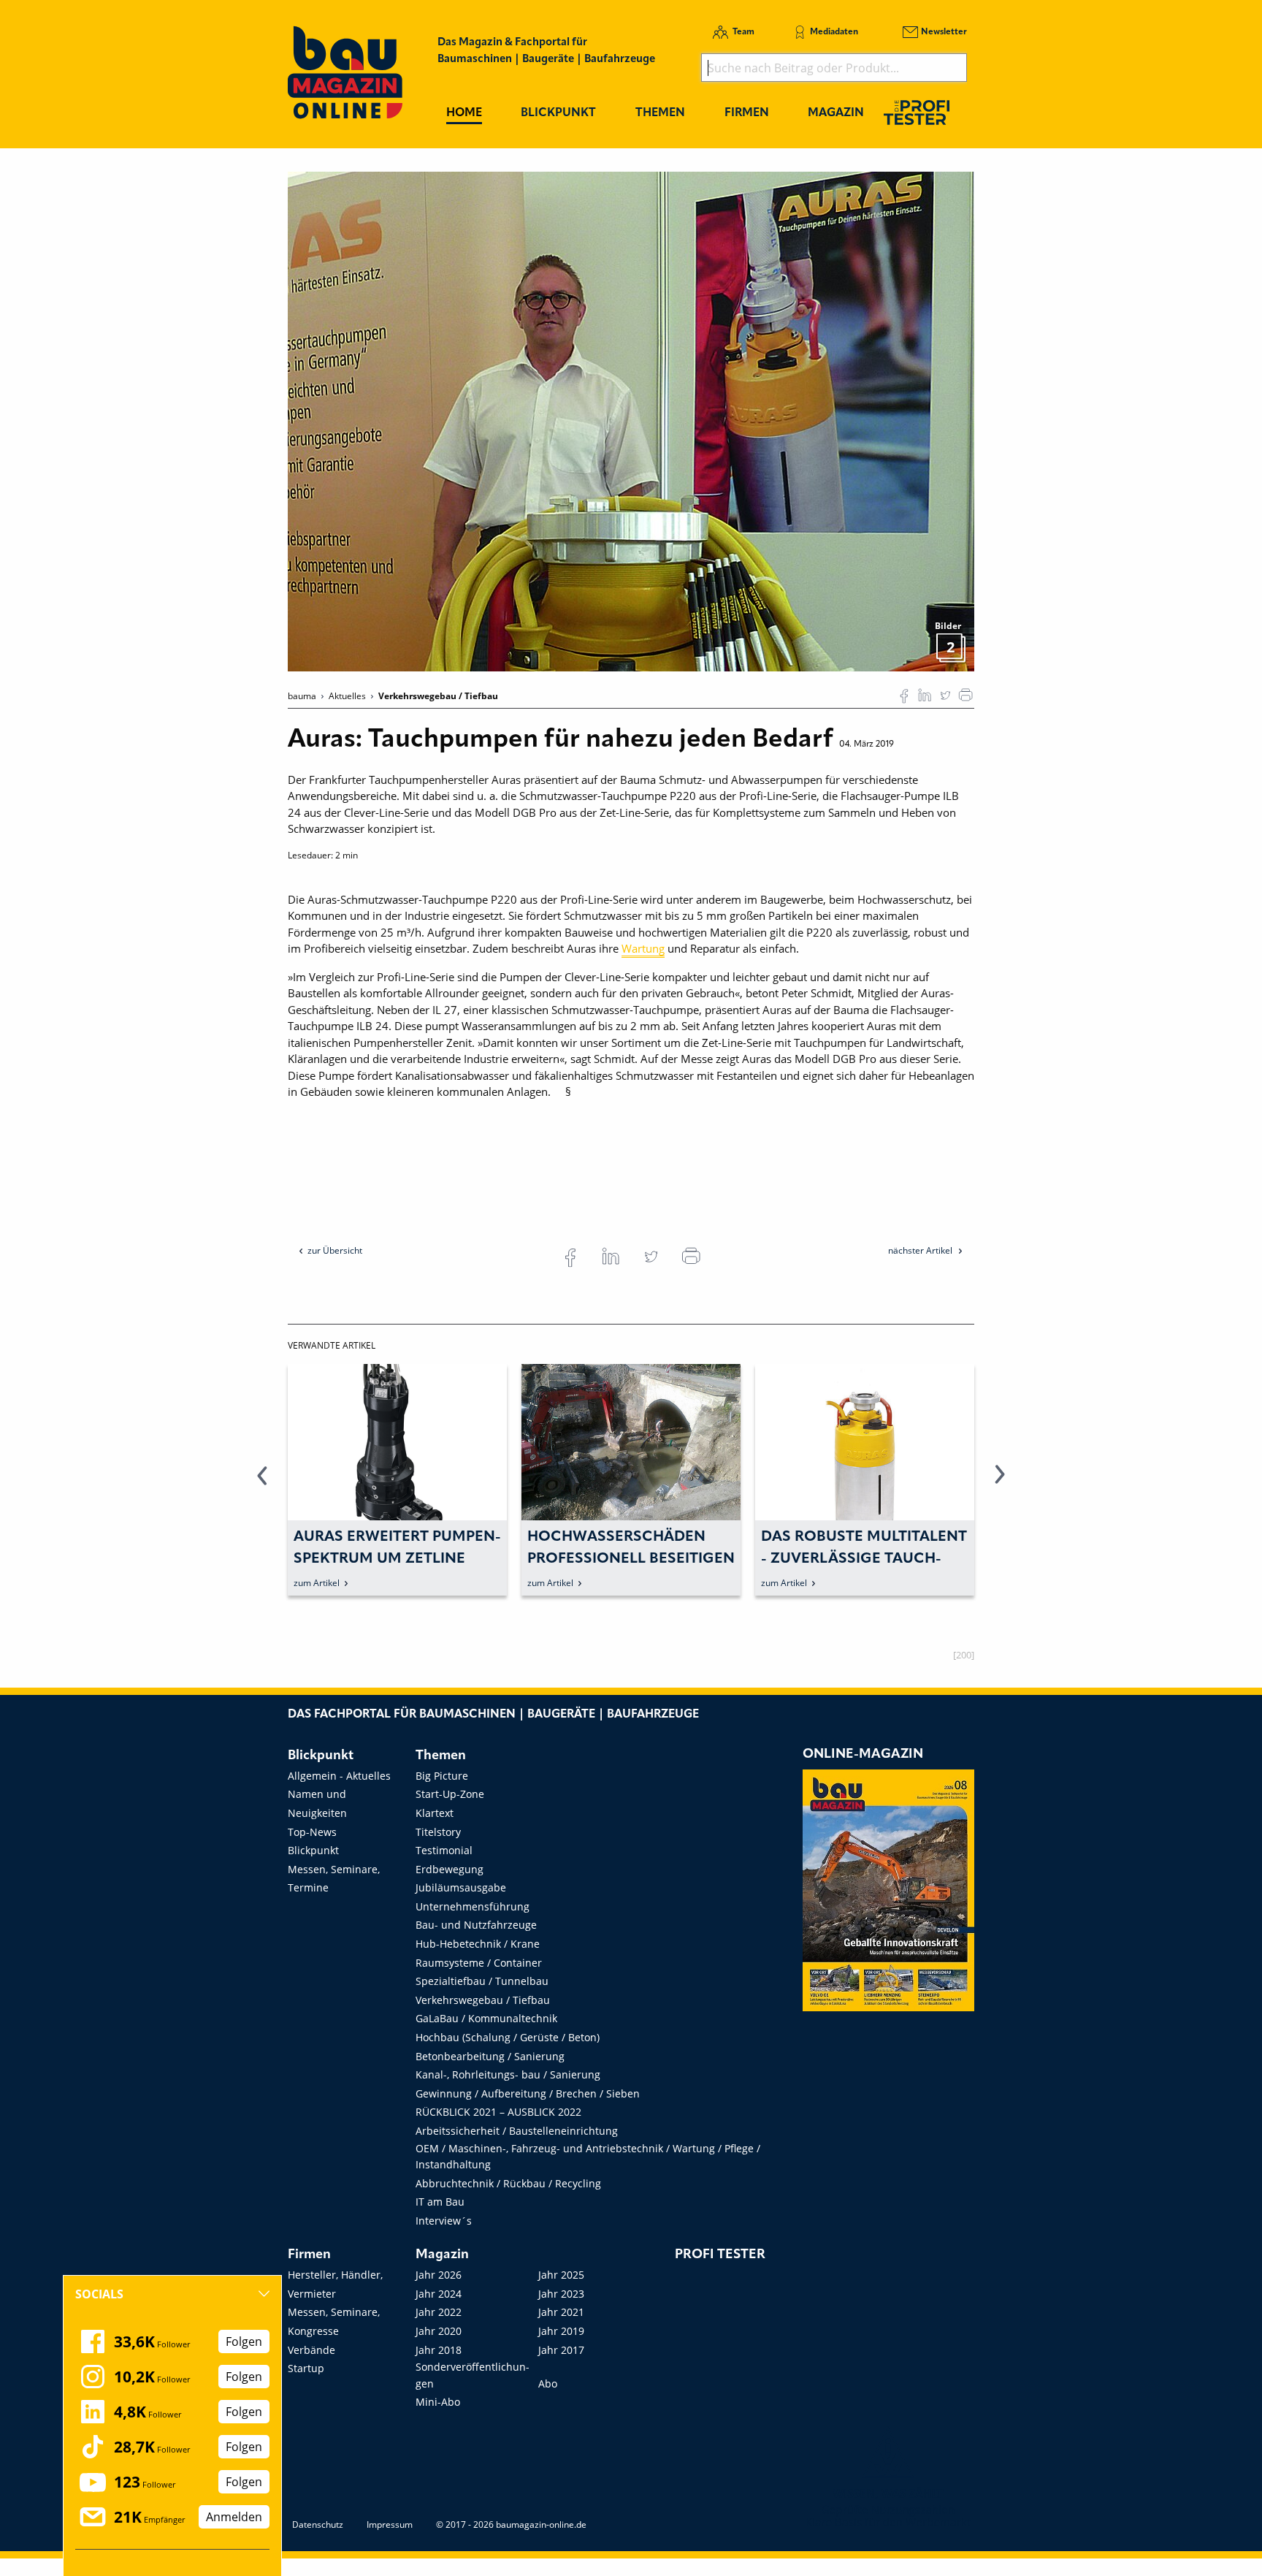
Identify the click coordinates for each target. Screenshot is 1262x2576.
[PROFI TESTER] (917, 112)
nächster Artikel (921, 1250)
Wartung (643, 948)
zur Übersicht (335, 1250)
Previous (262, 1483)
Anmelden (234, 2517)
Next (1000, 1483)
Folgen (244, 2341)
